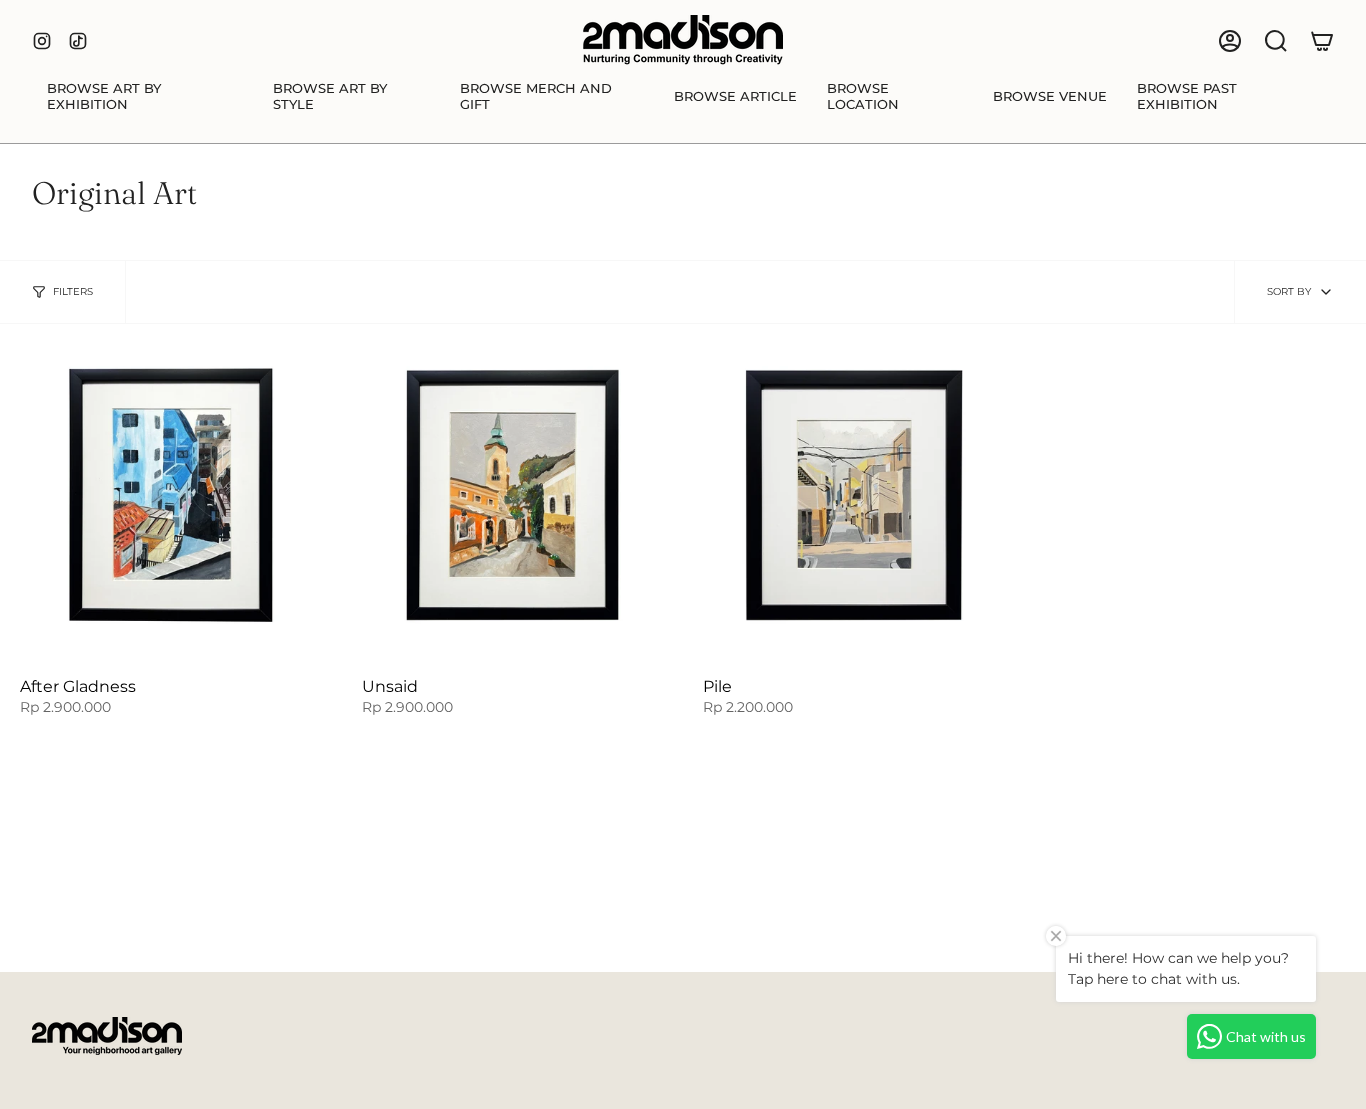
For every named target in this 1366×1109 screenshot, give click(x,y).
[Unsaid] (513, 495)
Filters (73, 291)
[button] (145, 97)
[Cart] (1322, 41)
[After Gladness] (171, 495)
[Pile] (854, 495)
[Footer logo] (107, 1036)
